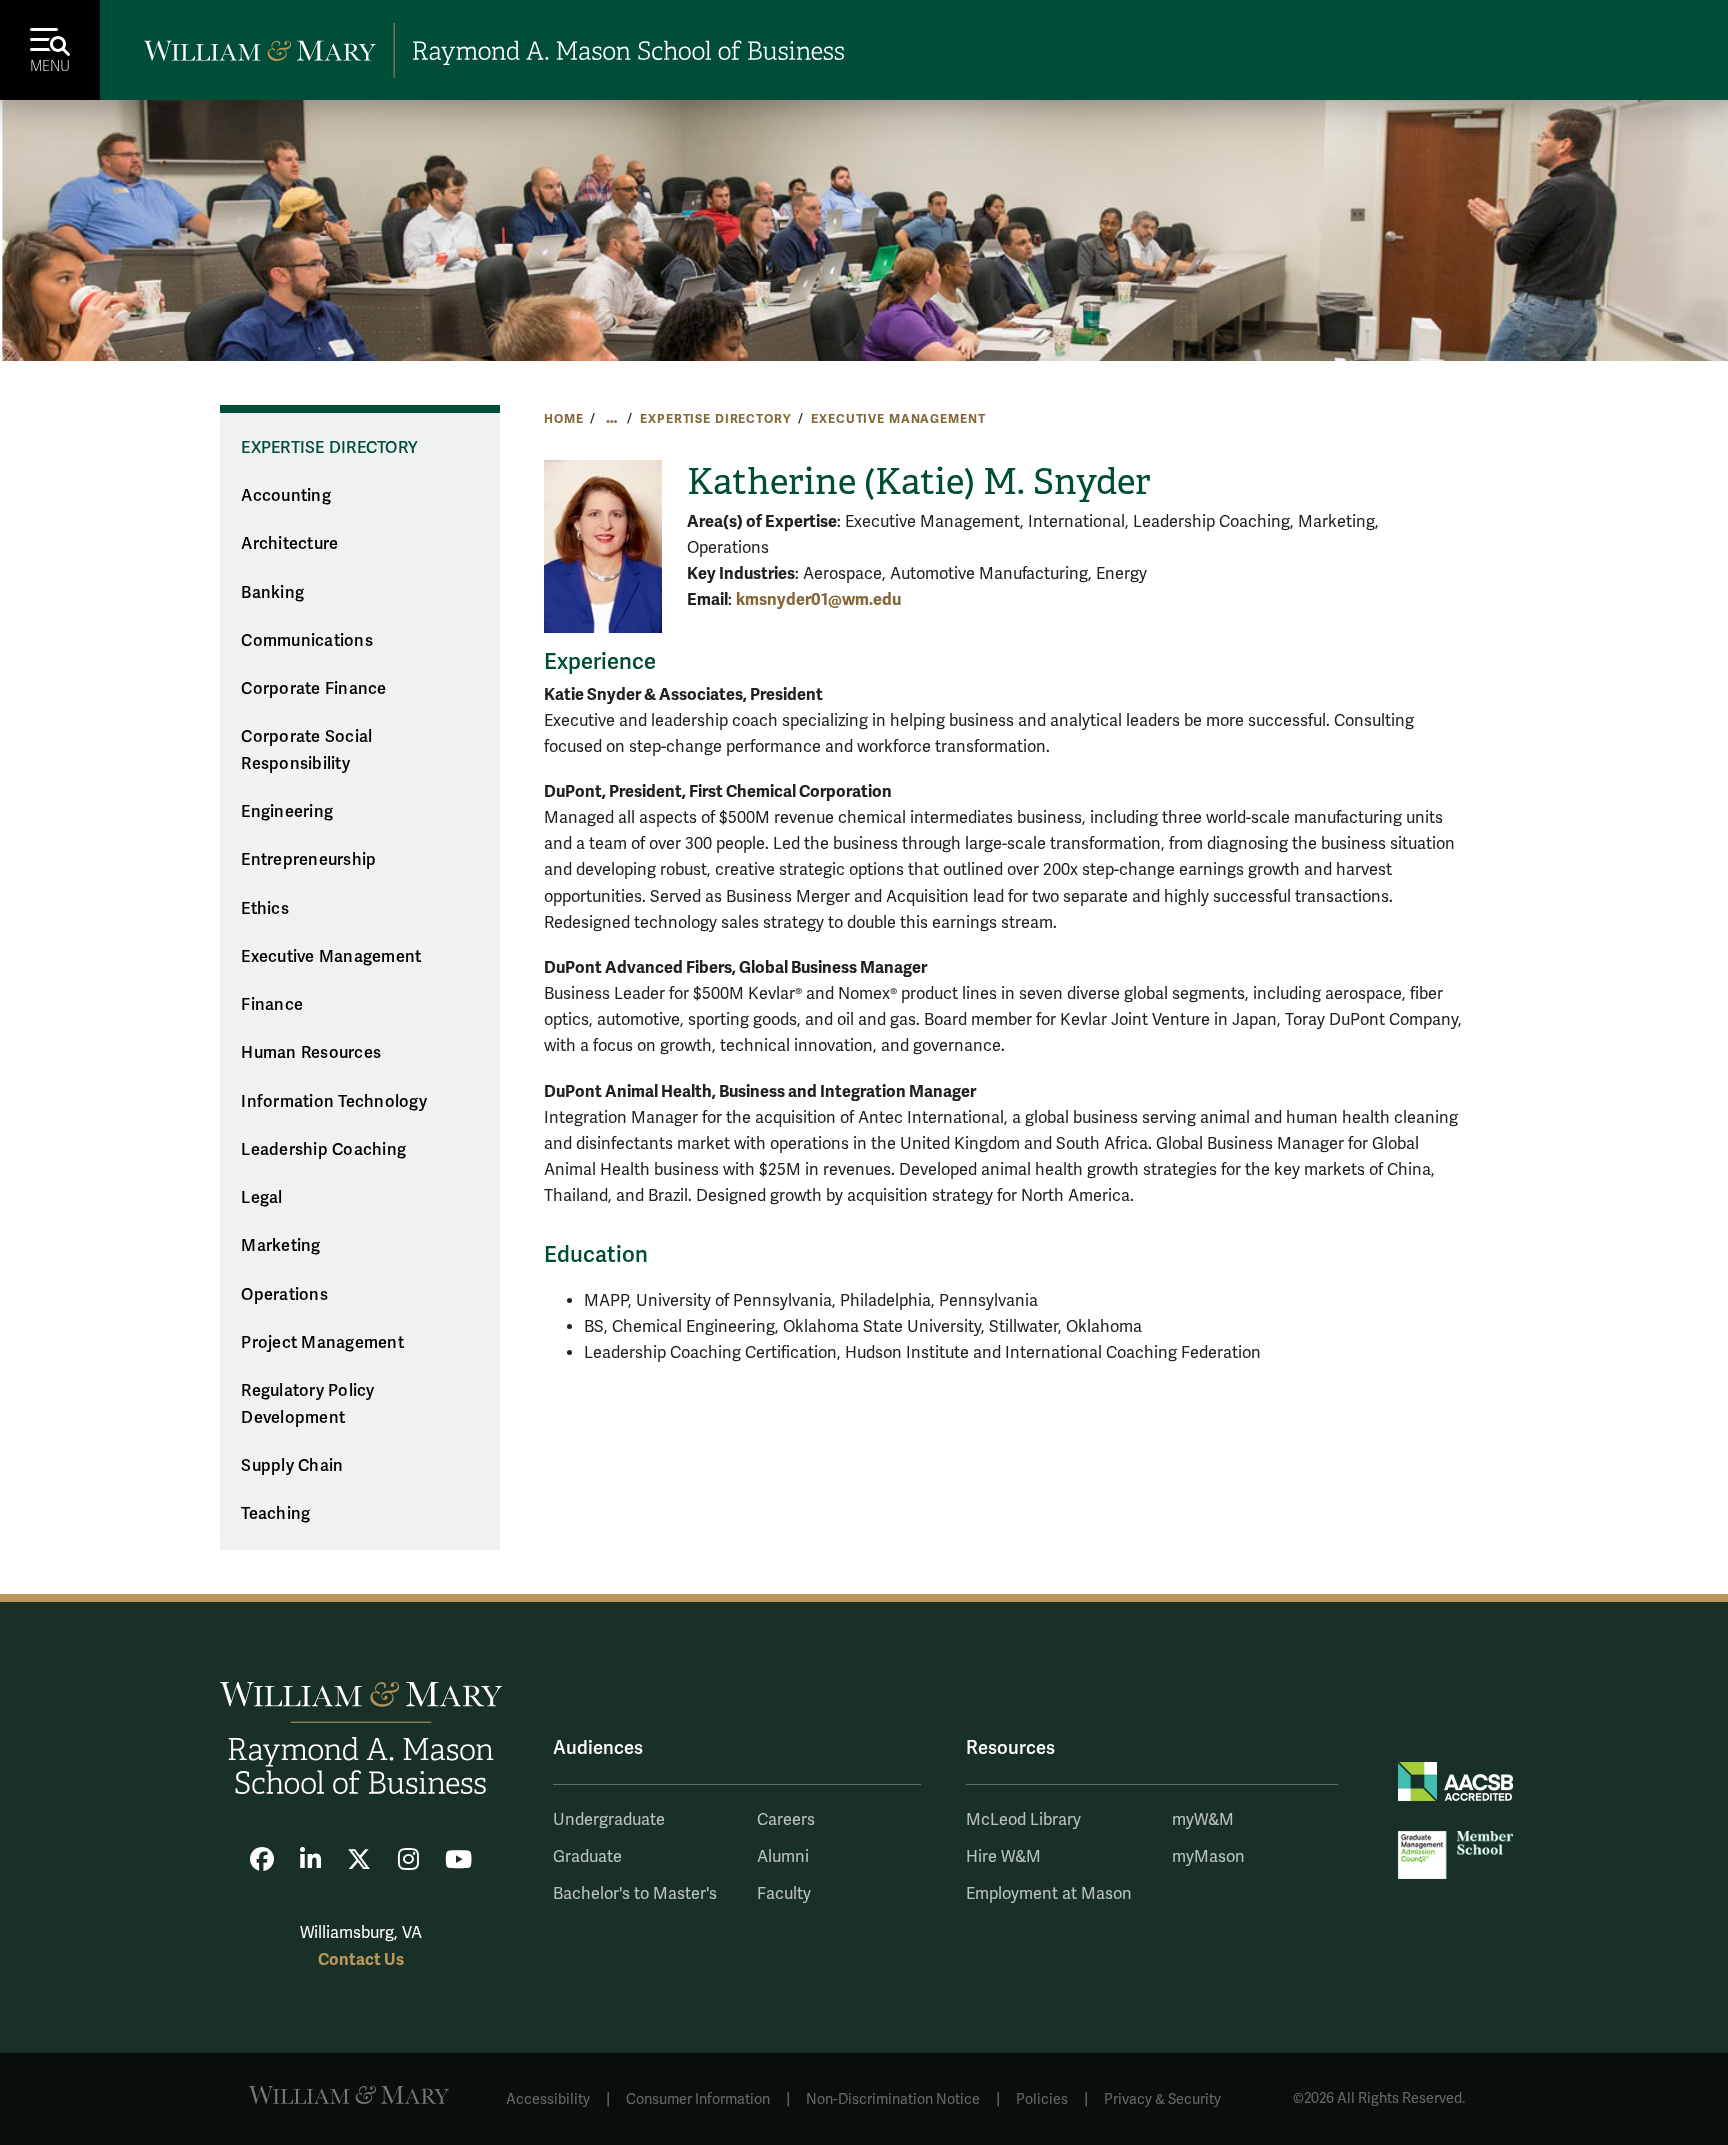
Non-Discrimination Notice (893, 2099)
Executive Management (898, 419)
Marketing (280, 1246)
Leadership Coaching (323, 1150)
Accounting (286, 496)
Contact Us (361, 1959)
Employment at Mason (1049, 1894)
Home (563, 419)
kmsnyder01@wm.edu (818, 599)
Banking (272, 593)
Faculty (784, 1894)
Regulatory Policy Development (307, 1404)
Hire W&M (1003, 1857)
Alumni (783, 1857)
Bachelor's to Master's (635, 1894)
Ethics (265, 909)
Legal (261, 1198)
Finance (272, 1005)
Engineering (287, 812)
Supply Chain (292, 1466)
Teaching (275, 1514)
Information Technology (334, 1102)
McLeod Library (1023, 1820)
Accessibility (548, 2099)
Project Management (322, 1343)
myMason (1208, 1857)
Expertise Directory (715, 419)
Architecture (289, 544)
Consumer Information (698, 2099)
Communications (307, 641)
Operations (284, 1295)
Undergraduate (609, 1820)
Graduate (587, 1857)
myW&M (1203, 1820)
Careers (786, 1820)
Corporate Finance (313, 689)
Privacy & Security (1162, 2099)
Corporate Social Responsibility (306, 750)
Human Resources (311, 1053)
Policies (1042, 2099)
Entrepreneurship (308, 860)
